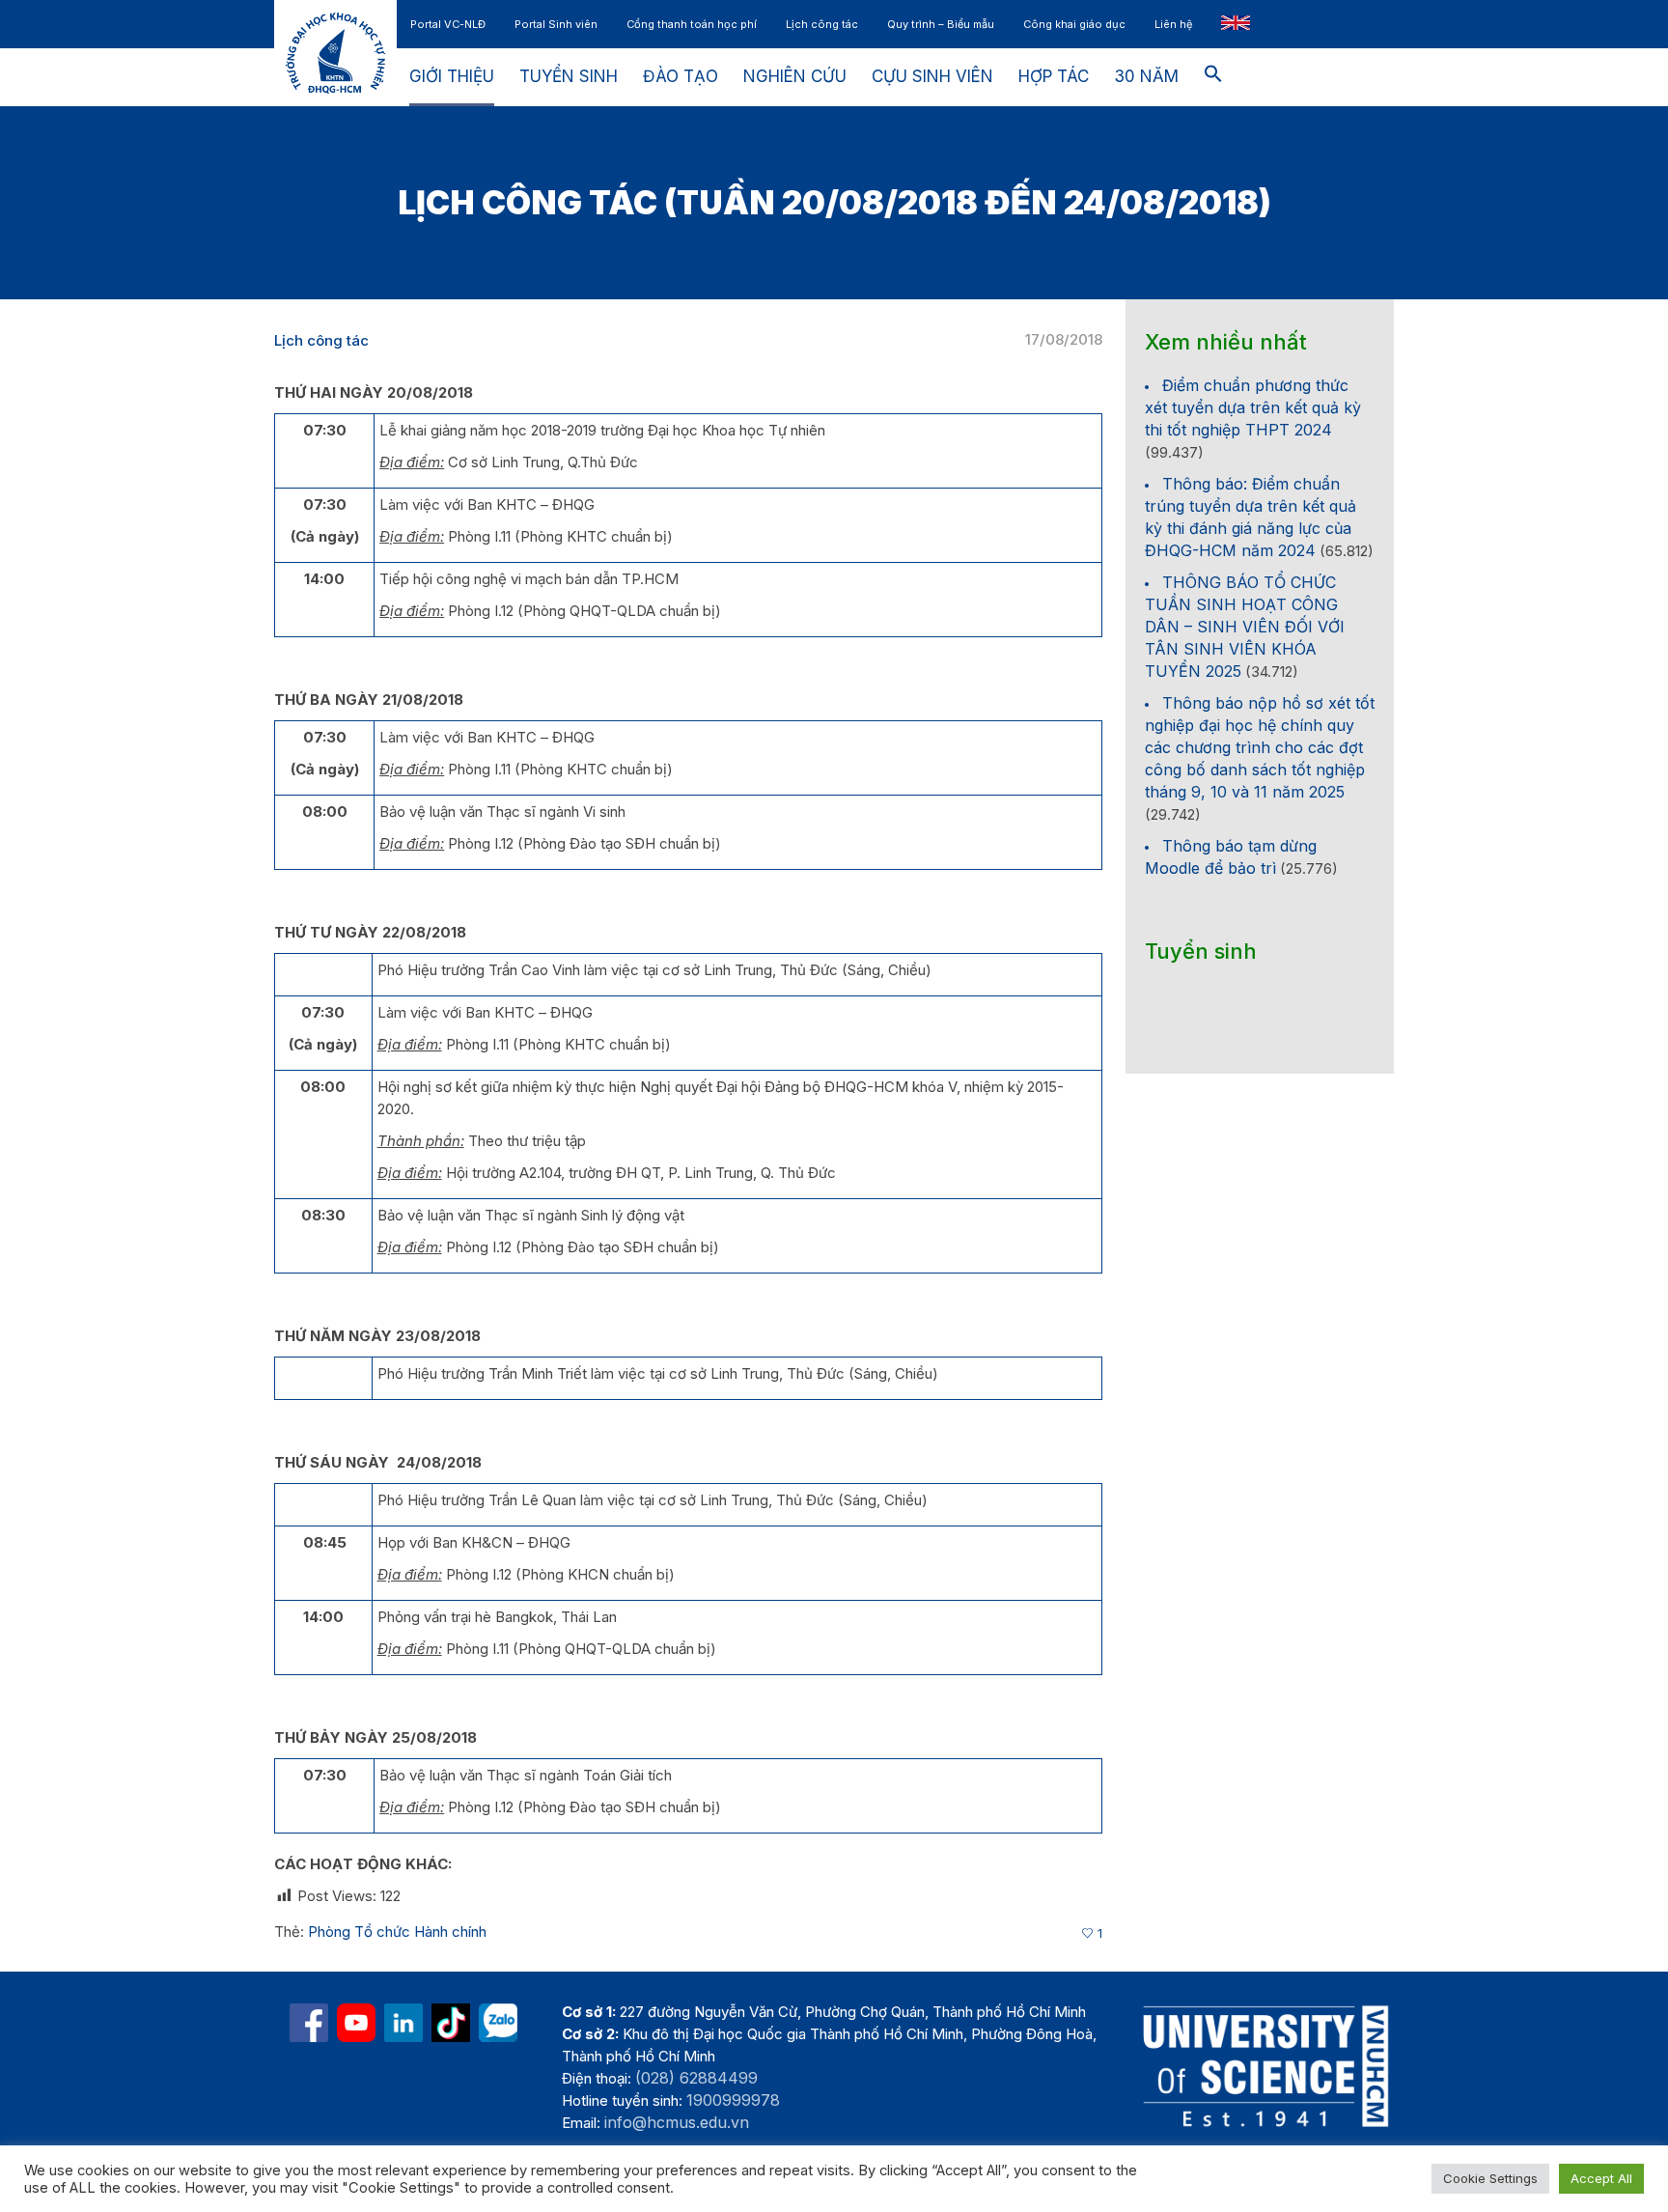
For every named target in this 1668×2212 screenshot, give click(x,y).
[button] (1213, 77)
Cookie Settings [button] (1490, 2178)
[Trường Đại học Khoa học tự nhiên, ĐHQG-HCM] (356, 2023)
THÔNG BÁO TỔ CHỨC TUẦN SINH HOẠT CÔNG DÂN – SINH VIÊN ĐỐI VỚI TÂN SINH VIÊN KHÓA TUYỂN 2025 (1245, 627)
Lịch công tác (321, 340)
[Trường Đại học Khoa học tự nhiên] (403, 2023)
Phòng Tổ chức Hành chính (397, 1932)
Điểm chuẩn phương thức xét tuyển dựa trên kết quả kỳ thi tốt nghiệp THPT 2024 (1253, 407)
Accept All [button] (1601, 2178)
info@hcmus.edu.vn (677, 2122)
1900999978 (733, 2100)
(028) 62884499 (696, 2078)
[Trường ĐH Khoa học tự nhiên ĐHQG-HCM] (309, 2023)
